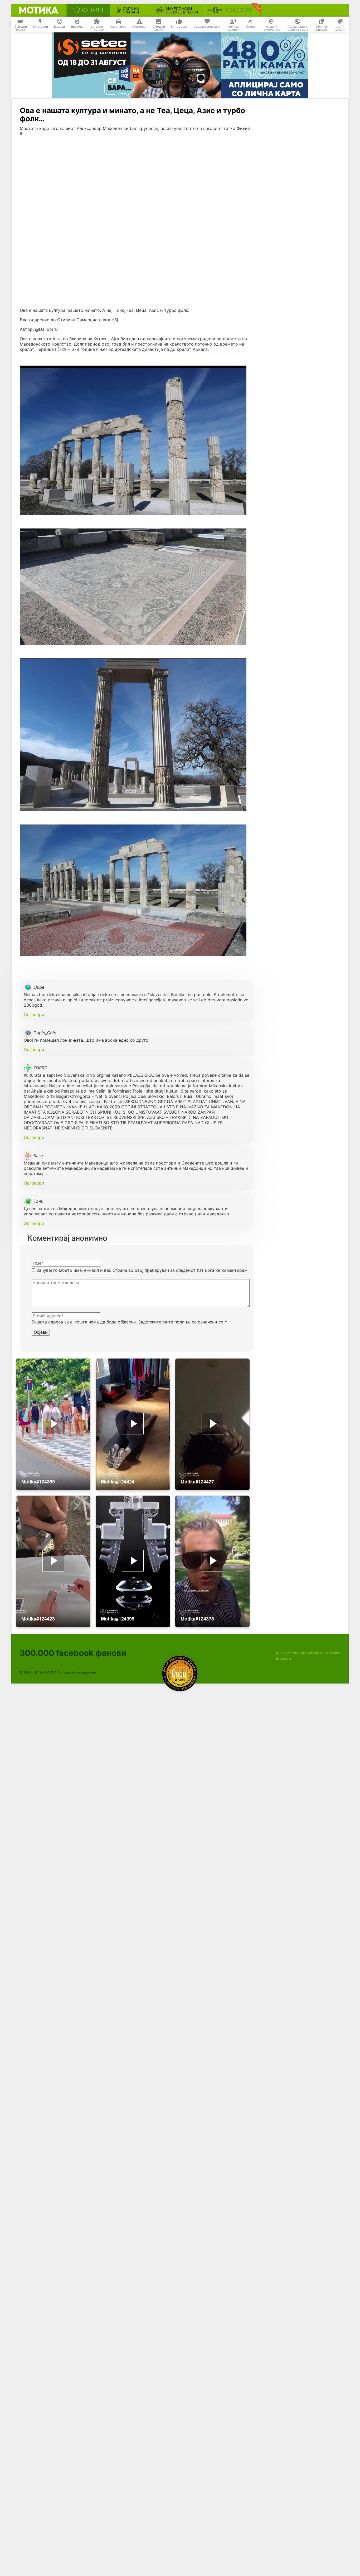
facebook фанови (73, 1653)
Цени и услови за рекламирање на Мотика (308, 1653)
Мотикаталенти (233, 28)
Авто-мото (118, 27)
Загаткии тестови (97, 28)
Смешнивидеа (21, 28)
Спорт (251, 27)
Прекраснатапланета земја (297, 28)
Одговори (34, 1015)
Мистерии (40, 27)
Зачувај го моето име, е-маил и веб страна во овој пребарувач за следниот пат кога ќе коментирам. (142, 1270)
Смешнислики (159, 28)
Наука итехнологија (271, 28)
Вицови (59, 27)
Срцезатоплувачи (207, 27)
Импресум (283, 1659)
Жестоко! (139, 27)
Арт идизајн (340, 28)
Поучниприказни (322, 28)
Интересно (179, 27)
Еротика (77, 27)
